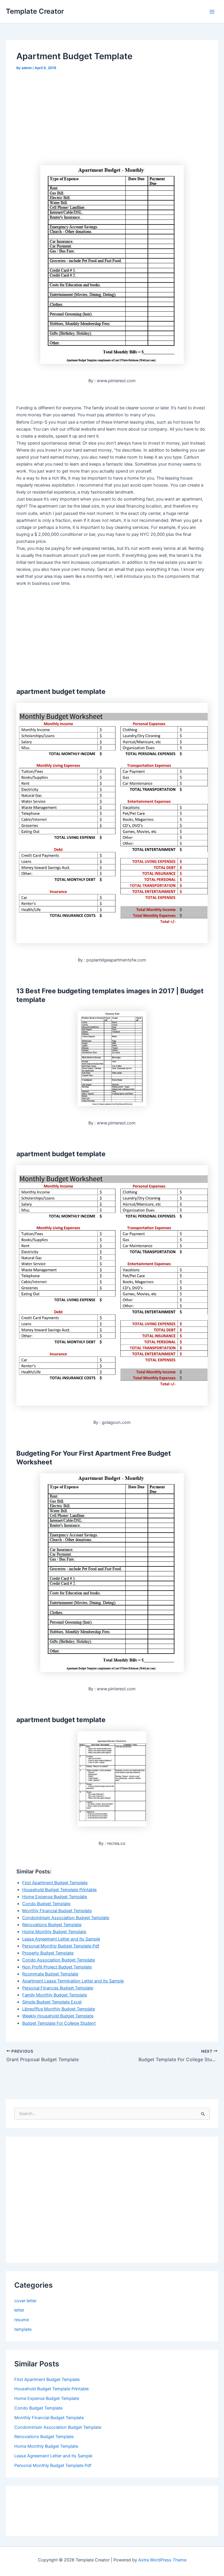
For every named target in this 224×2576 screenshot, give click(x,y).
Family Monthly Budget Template (55, 1995)
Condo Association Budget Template (58, 1960)
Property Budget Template (48, 1953)
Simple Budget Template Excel (52, 2002)
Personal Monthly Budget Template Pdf (61, 1946)
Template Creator (35, 11)
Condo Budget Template (46, 1904)
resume (22, 2320)
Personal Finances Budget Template (58, 1988)
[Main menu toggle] (212, 12)
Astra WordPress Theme (162, 2560)
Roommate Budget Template (50, 1974)
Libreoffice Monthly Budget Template (58, 2009)
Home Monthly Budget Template (54, 1932)
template (23, 2329)
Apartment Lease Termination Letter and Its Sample (73, 1981)
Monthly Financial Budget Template (57, 1911)
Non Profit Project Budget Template (57, 1967)
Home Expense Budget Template (55, 1897)
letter (19, 2310)
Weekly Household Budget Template (58, 2016)
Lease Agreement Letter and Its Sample (61, 1939)
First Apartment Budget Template (55, 1883)
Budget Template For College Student (59, 2023)
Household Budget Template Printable (59, 1890)
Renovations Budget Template (52, 1925)
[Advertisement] (65, 116)
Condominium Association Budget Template (66, 1918)
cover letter (25, 2301)
